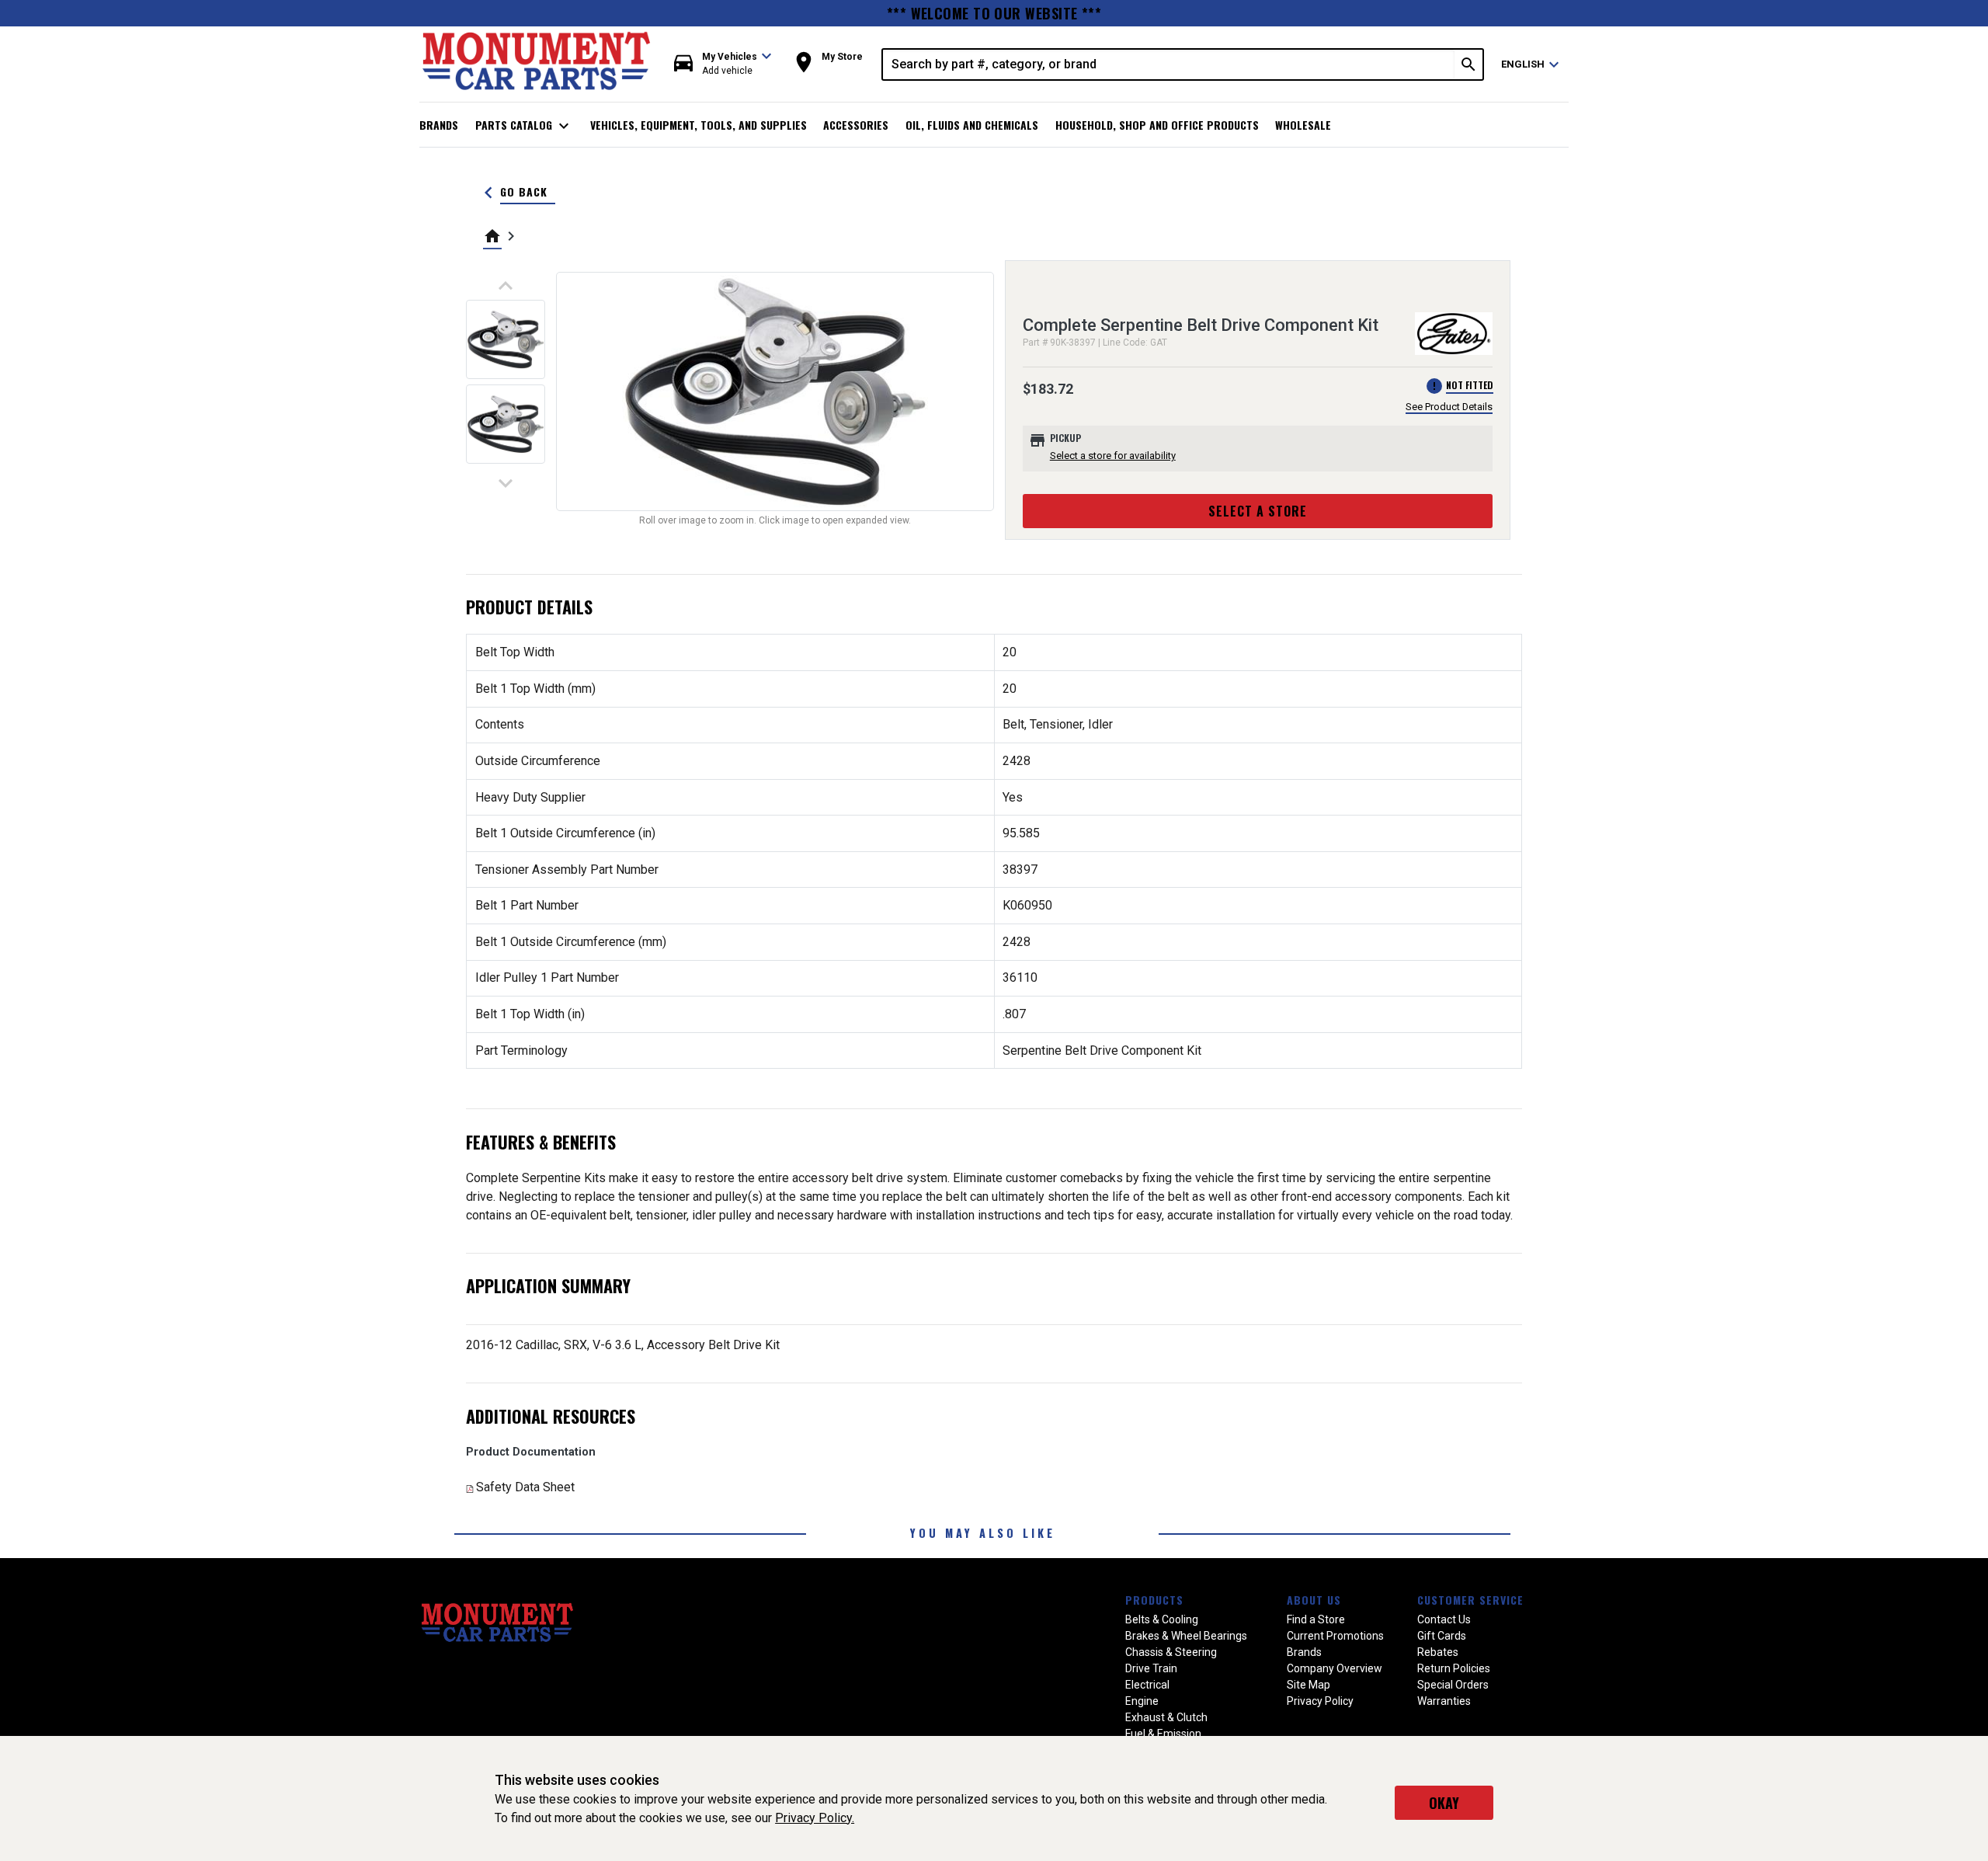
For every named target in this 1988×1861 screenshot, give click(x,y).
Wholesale (1303, 125)
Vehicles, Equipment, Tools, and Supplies (699, 125)
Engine (1142, 1701)
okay (1444, 1803)
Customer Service (1470, 1600)
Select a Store (1258, 511)
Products (1154, 1600)
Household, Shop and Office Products (1157, 125)
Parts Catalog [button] (525, 126)
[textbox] (1169, 64)
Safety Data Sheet (525, 1487)
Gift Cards (1442, 1636)
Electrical (1147, 1685)
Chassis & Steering (1171, 1652)
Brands (439, 125)
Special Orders (1453, 1685)
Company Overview (1335, 1668)
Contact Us (1444, 1619)
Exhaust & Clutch (1166, 1717)
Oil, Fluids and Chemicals (972, 125)
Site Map (1309, 1685)
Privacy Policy (1320, 1701)
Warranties (1444, 1701)
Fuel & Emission (1163, 1734)
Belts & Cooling (1162, 1619)
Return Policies (1454, 1668)
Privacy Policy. (815, 1818)
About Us (1314, 1600)
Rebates (1438, 1652)
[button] (723, 64)
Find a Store (1316, 1619)
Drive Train (1151, 1668)
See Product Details (1449, 407)
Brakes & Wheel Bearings (1186, 1636)
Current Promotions (1335, 1636)
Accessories (856, 125)
